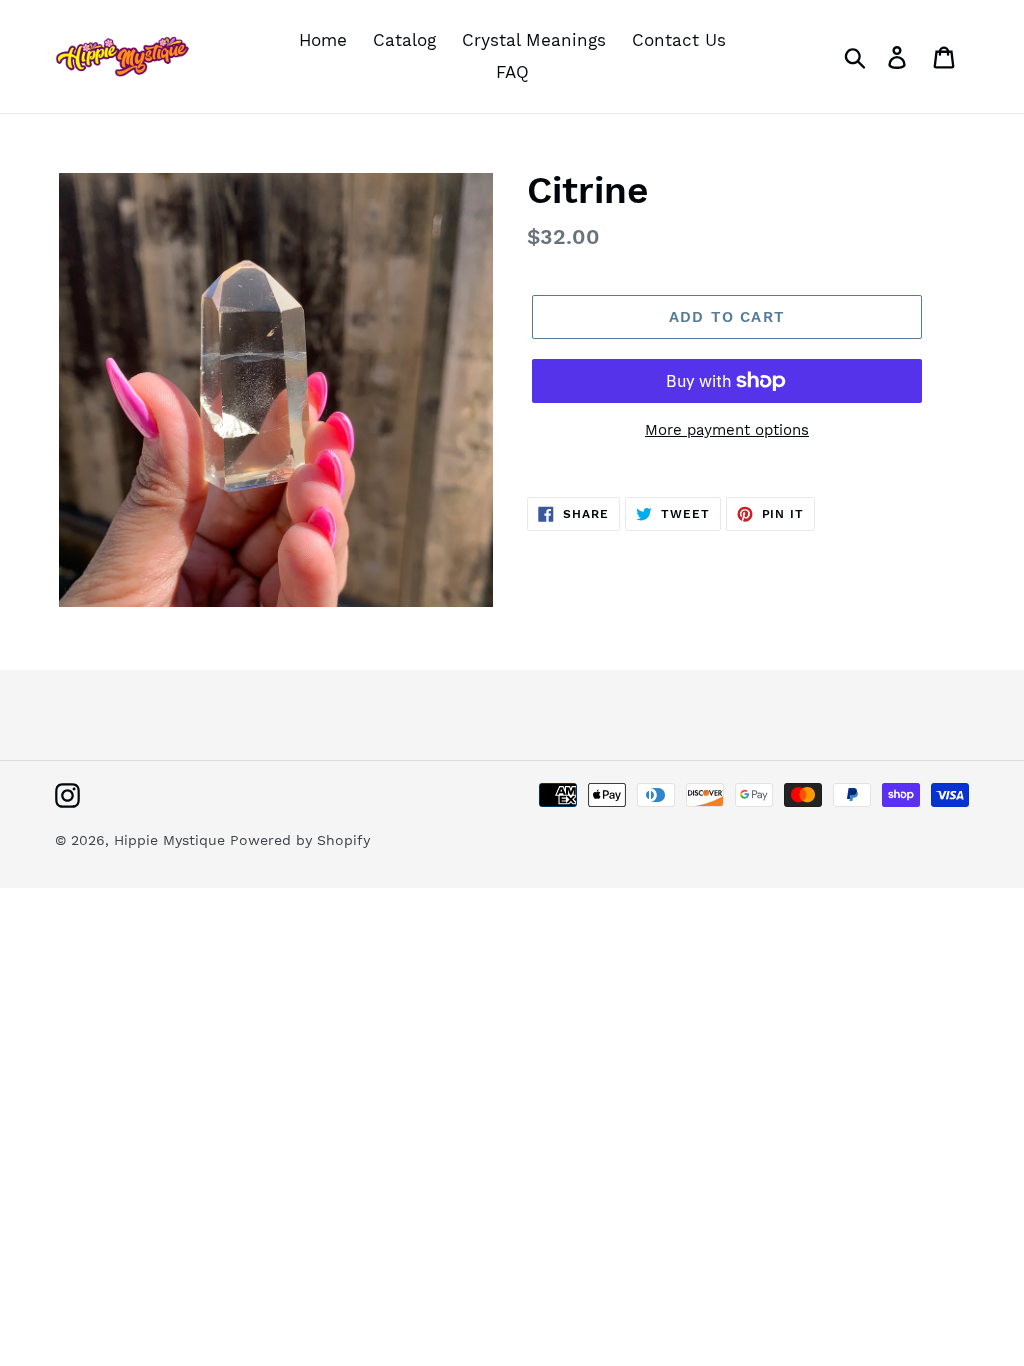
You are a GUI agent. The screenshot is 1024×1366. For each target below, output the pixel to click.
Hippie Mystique (172, 840)
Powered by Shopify (300, 840)
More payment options (727, 430)
